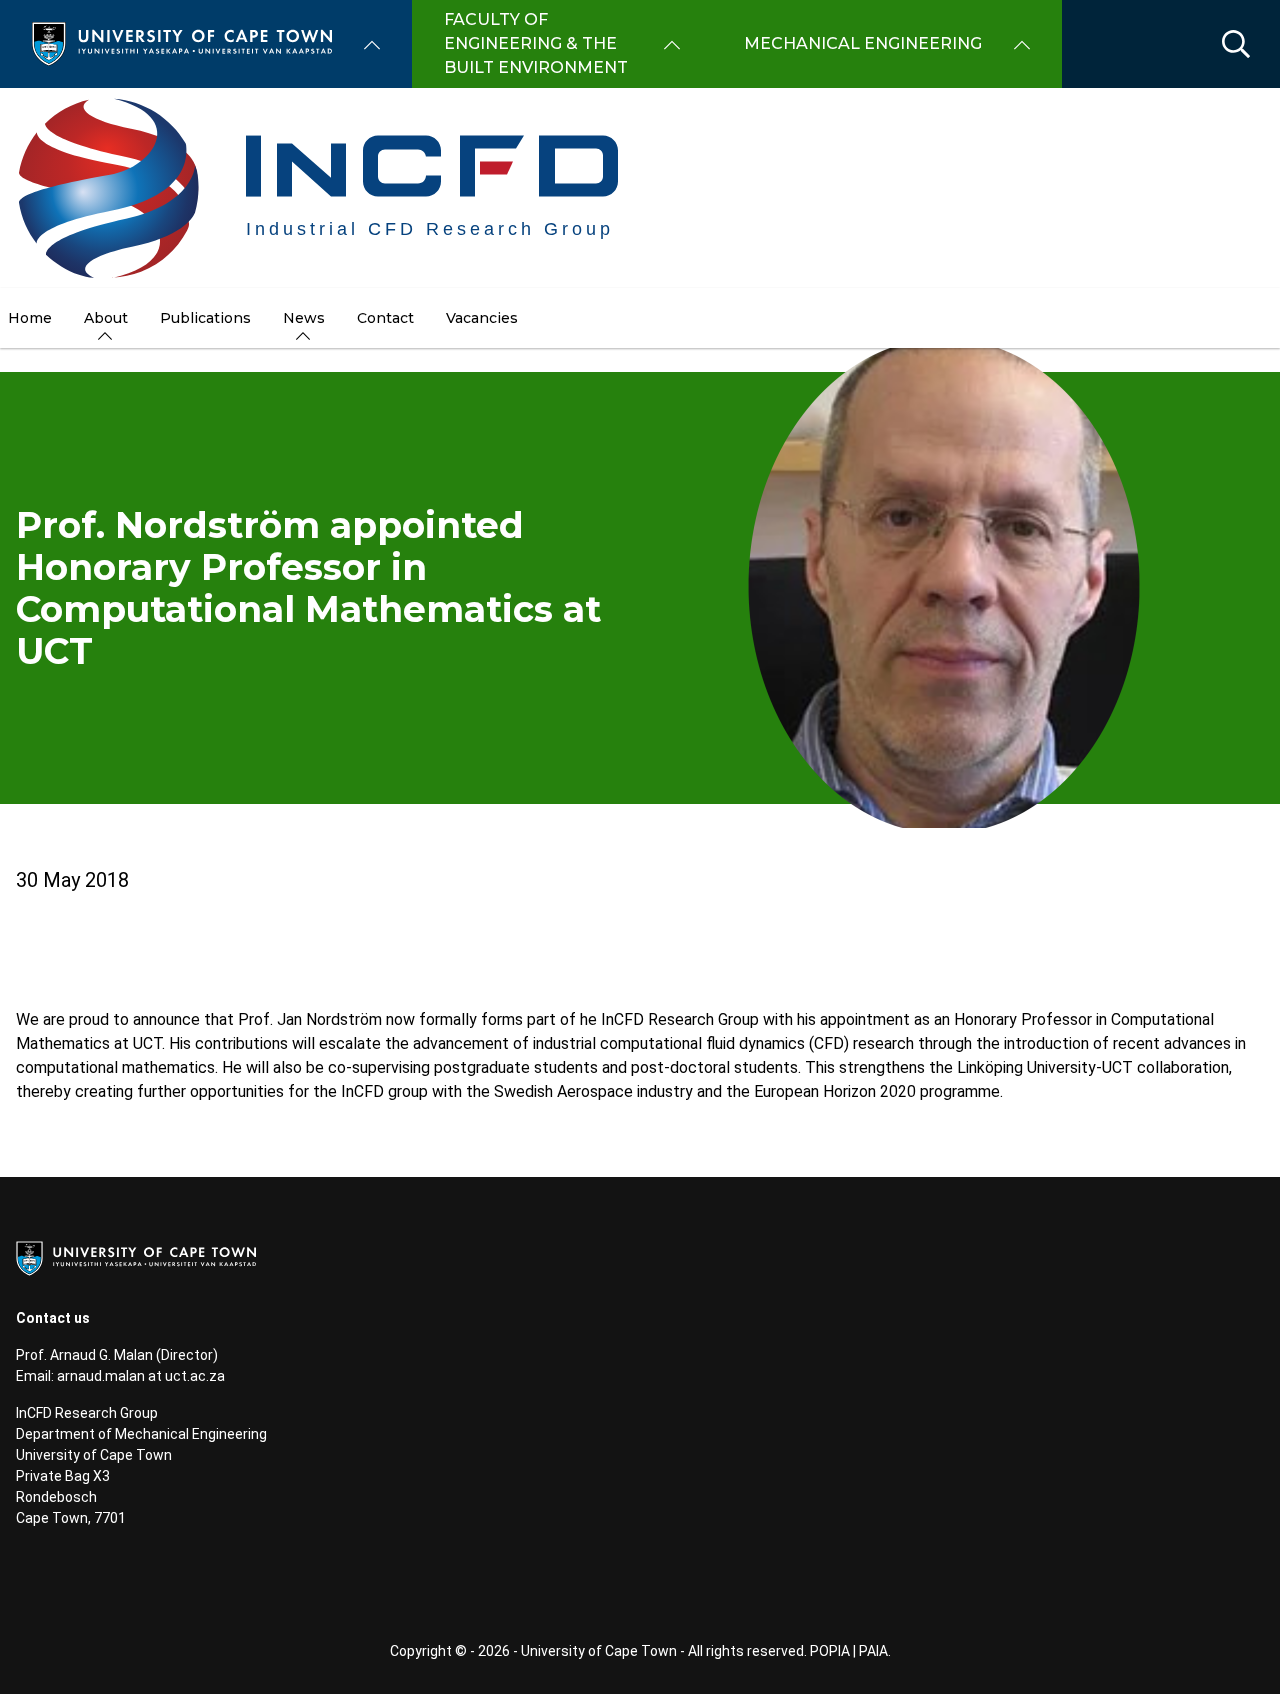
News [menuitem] (304, 318)
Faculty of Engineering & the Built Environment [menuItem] (536, 43)
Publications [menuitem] (205, 318)
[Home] (182, 42)
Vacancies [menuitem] (482, 318)
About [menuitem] (106, 318)
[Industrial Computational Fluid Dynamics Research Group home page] (321, 188)
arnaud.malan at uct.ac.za (141, 1376)
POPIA (830, 1651)
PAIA (873, 1651)
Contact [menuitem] (385, 318)
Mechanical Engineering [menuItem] (863, 43)
